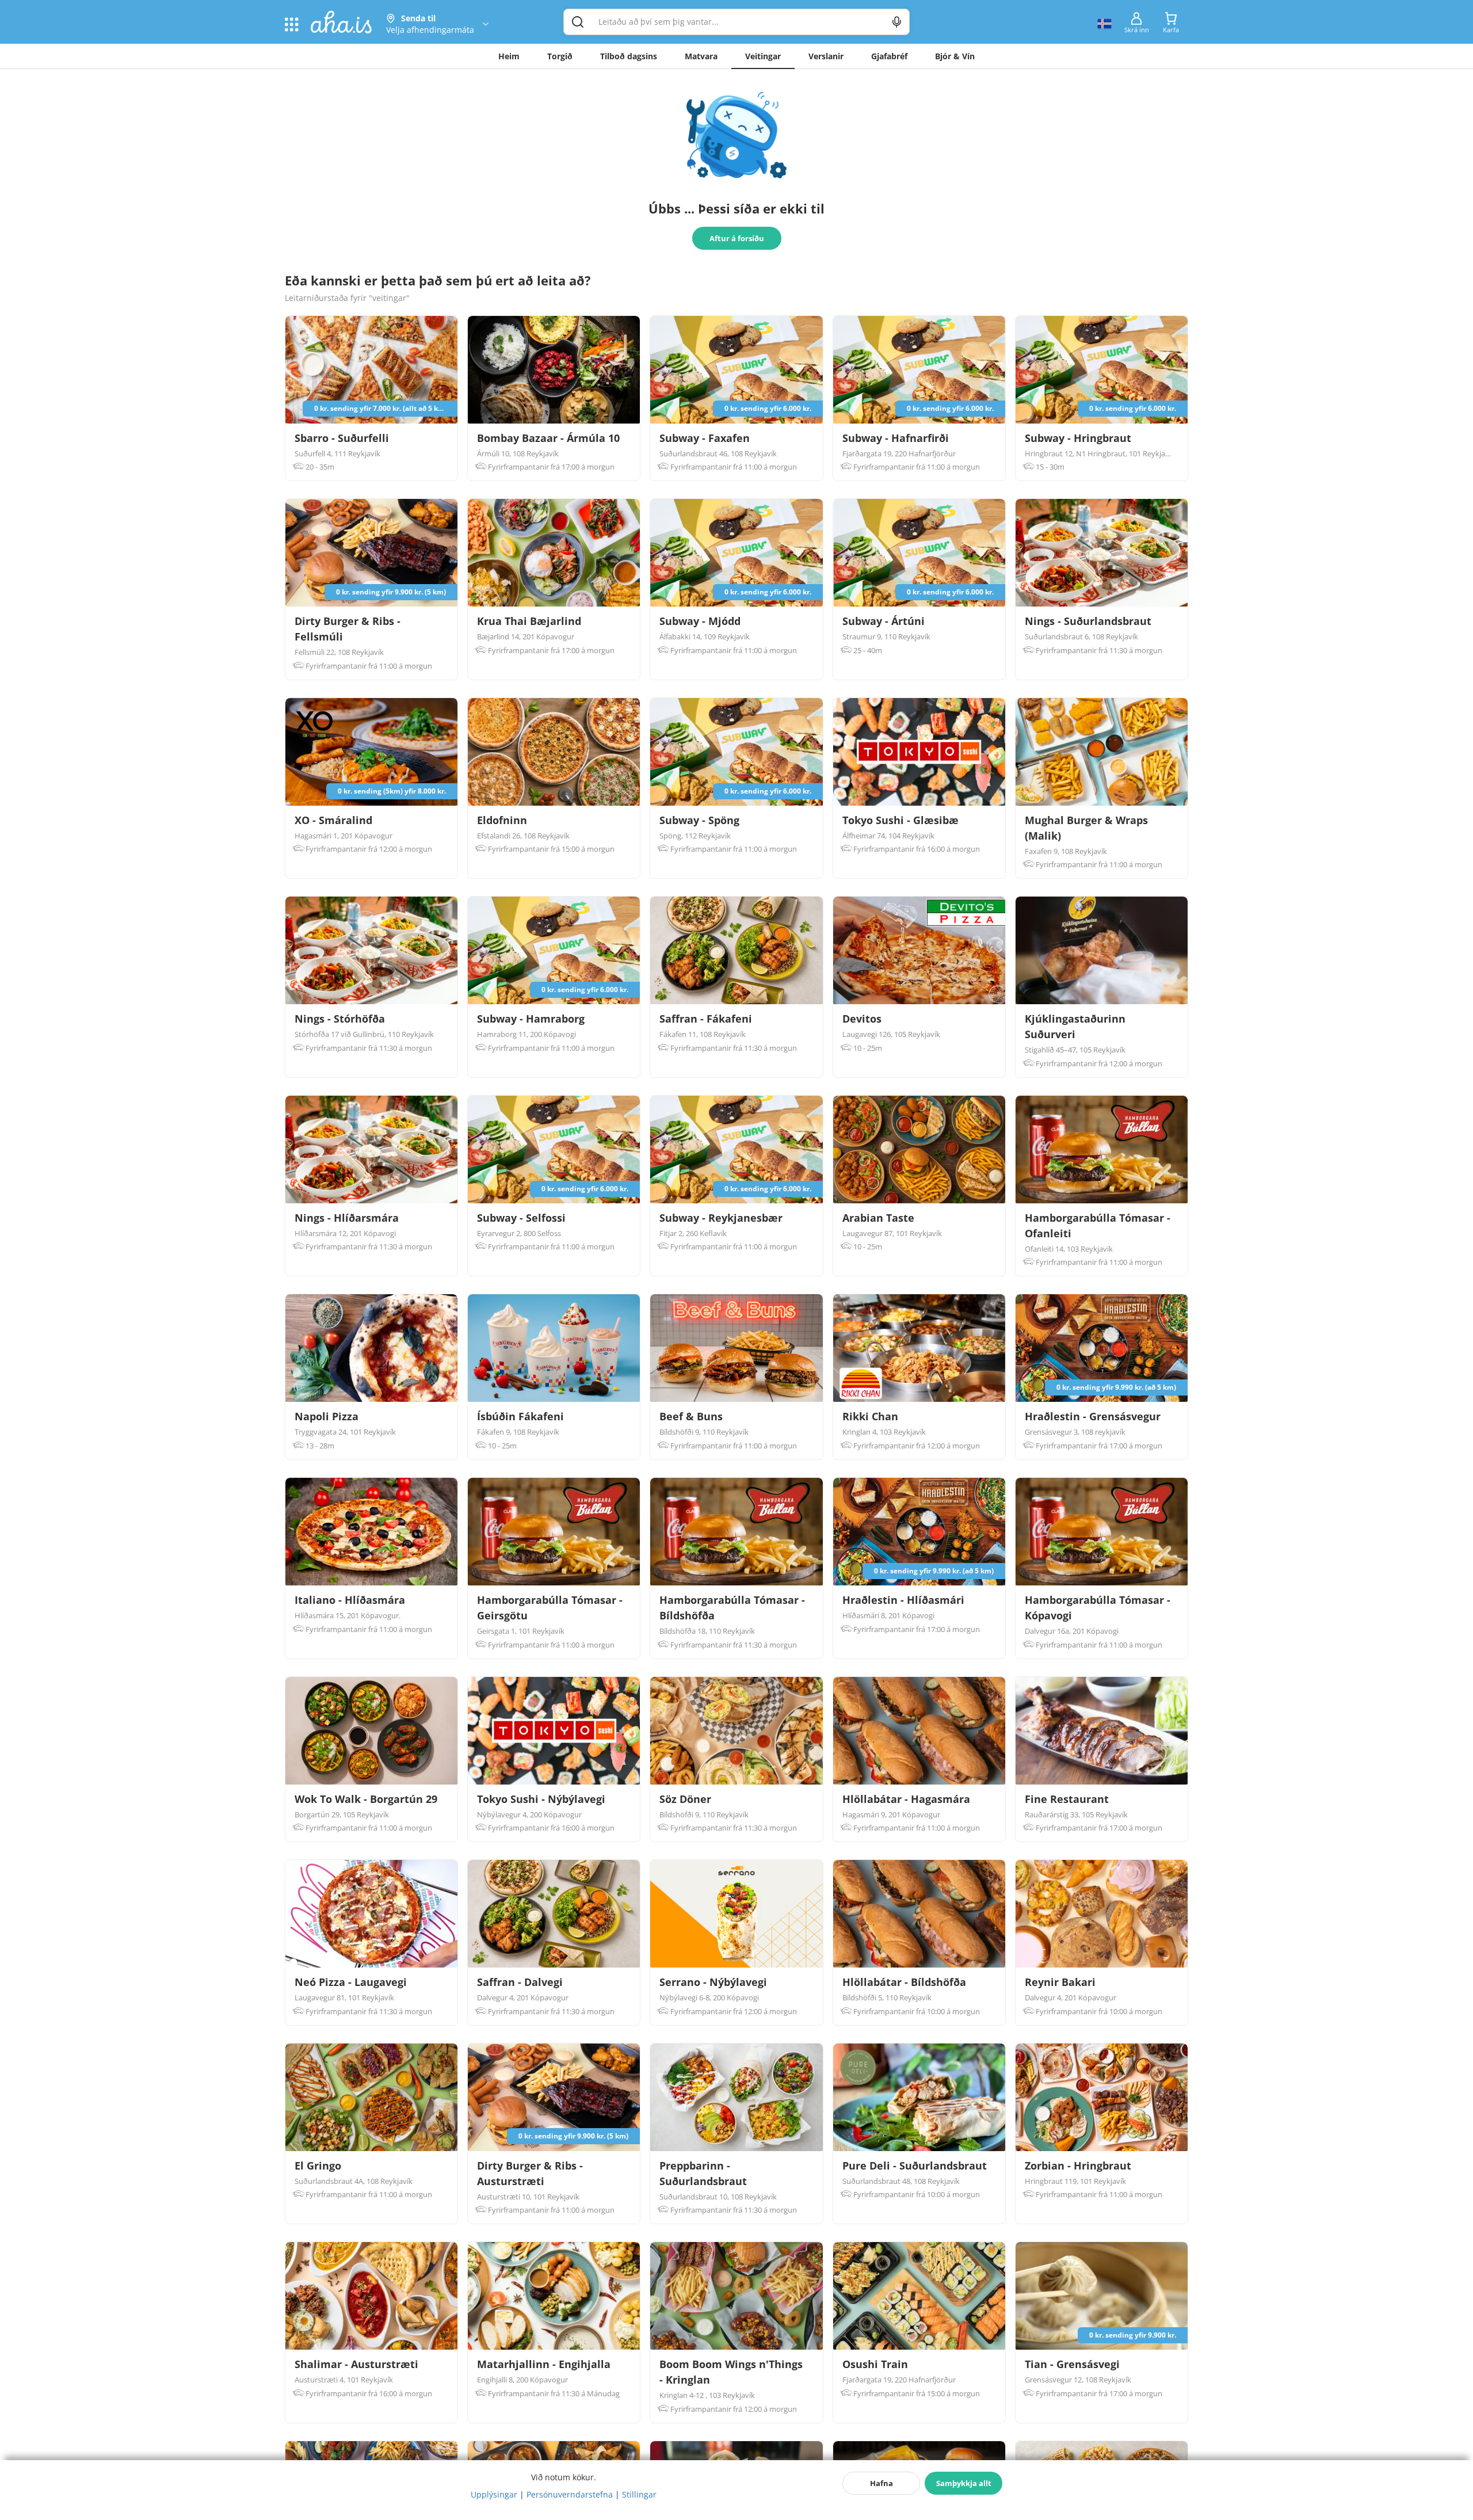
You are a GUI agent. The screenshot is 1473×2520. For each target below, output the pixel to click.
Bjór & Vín (955, 56)
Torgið (560, 56)
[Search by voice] (897, 22)
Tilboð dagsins (629, 56)
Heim (509, 56)
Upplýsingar (494, 2494)
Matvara (701, 56)
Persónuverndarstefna (570, 2494)
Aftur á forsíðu (737, 238)
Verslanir (826, 56)
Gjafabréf (889, 56)
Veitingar (763, 56)
